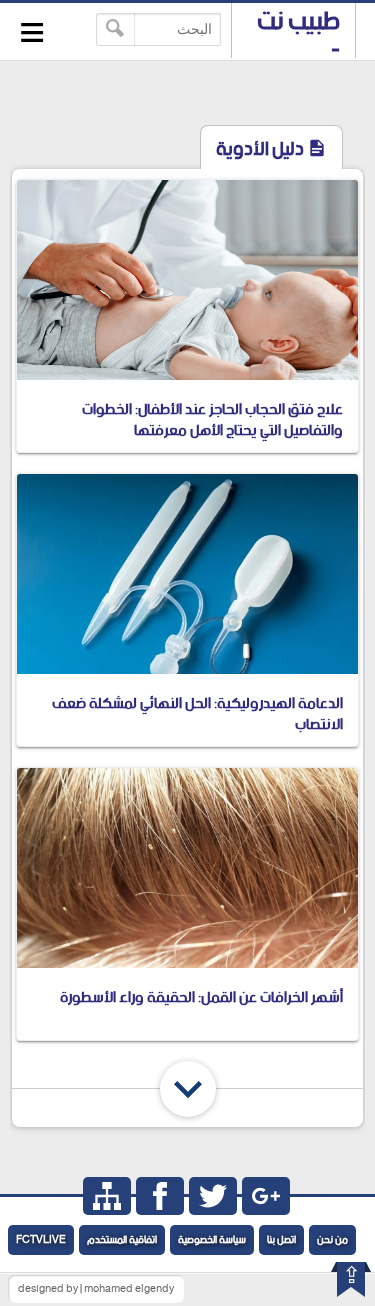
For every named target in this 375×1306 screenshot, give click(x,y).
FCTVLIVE (41, 1240)
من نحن (332, 1240)
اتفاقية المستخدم (122, 1240)
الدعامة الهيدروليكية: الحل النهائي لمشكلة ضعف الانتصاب (197, 714)
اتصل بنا (281, 1240)
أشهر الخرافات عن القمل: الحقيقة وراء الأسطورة (201, 997)
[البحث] (115, 29)
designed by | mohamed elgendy (96, 1289)
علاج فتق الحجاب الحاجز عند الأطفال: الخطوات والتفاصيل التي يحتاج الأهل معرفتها (212, 420)
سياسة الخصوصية (212, 1240)
